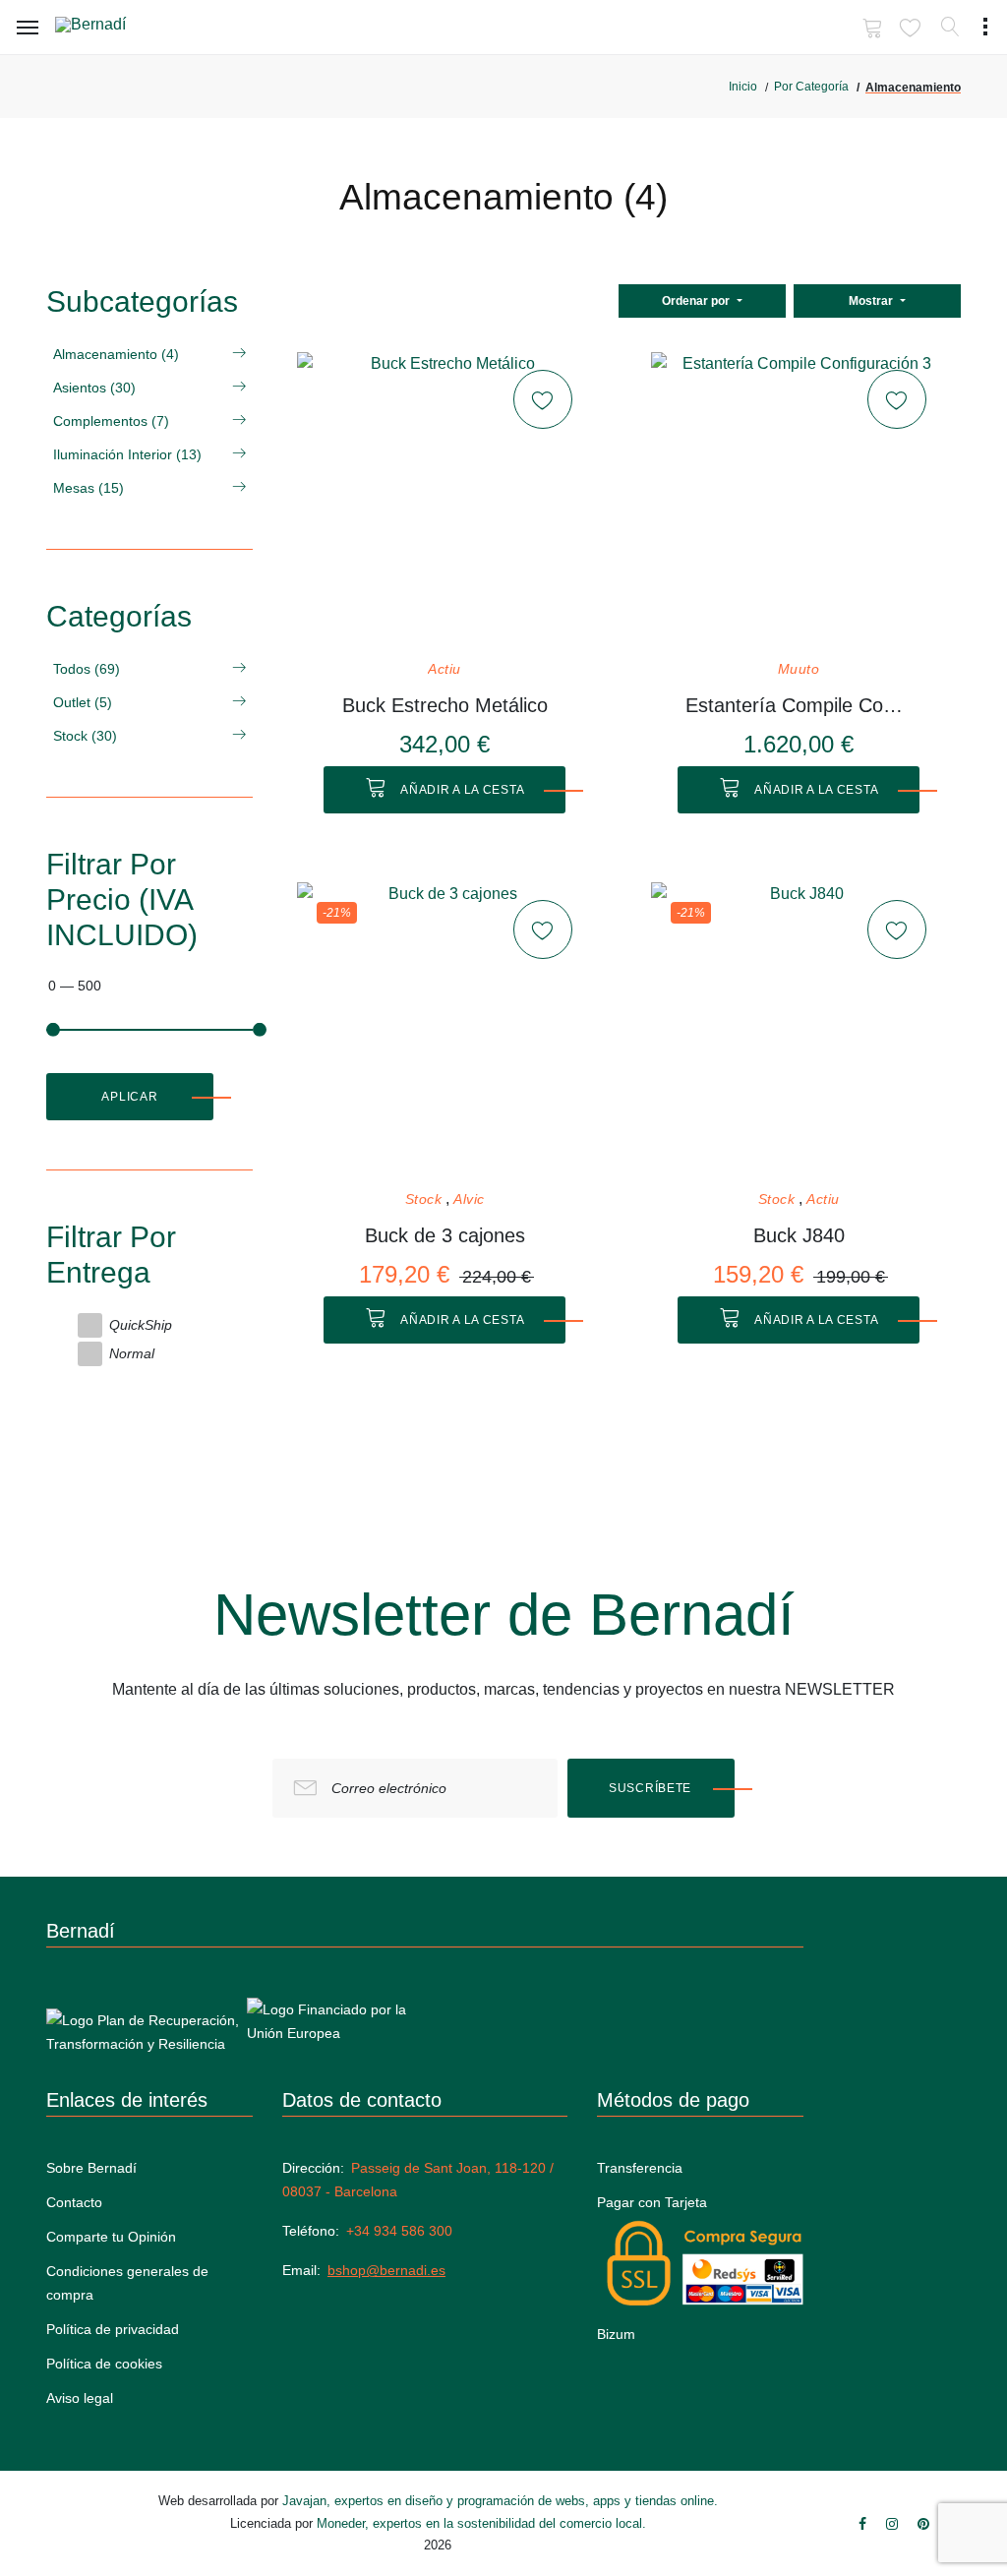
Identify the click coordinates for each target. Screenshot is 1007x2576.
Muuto (799, 669)
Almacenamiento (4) (116, 354)
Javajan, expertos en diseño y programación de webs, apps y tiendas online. (500, 2501)
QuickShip (141, 1325)
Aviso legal (80, 2398)
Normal (132, 1353)
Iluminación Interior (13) (127, 454)
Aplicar (129, 1097)
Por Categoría (811, 87)
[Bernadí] (119, 29)
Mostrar (872, 301)
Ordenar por (697, 301)
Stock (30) (85, 736)
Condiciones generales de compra (127, 2283)
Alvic (469, 1199)
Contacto (74, 2202)
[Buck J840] (799, 1030)
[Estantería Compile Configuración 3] (799, 500)
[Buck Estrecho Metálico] (444, 500)
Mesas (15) (89, 488)
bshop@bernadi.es (386, 2270)
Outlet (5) (83, 702)
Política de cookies (104, 2364)
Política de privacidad (113, 2329)
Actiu (444, 669)
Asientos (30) (94, 388)
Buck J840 (799, 1235)
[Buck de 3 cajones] (444, 1030)
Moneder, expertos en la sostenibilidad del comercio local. (481, 2523)
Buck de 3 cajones (445, 1235)
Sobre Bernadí (91, 2168)
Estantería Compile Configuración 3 (799, 705)
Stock (424, 1199)
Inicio (743, 87)
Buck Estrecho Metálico (445, 705)
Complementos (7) (111, 421)
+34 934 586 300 (399, 2231)
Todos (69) (87, 669)
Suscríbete (650, 1788)
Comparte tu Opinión (111, 2237)
